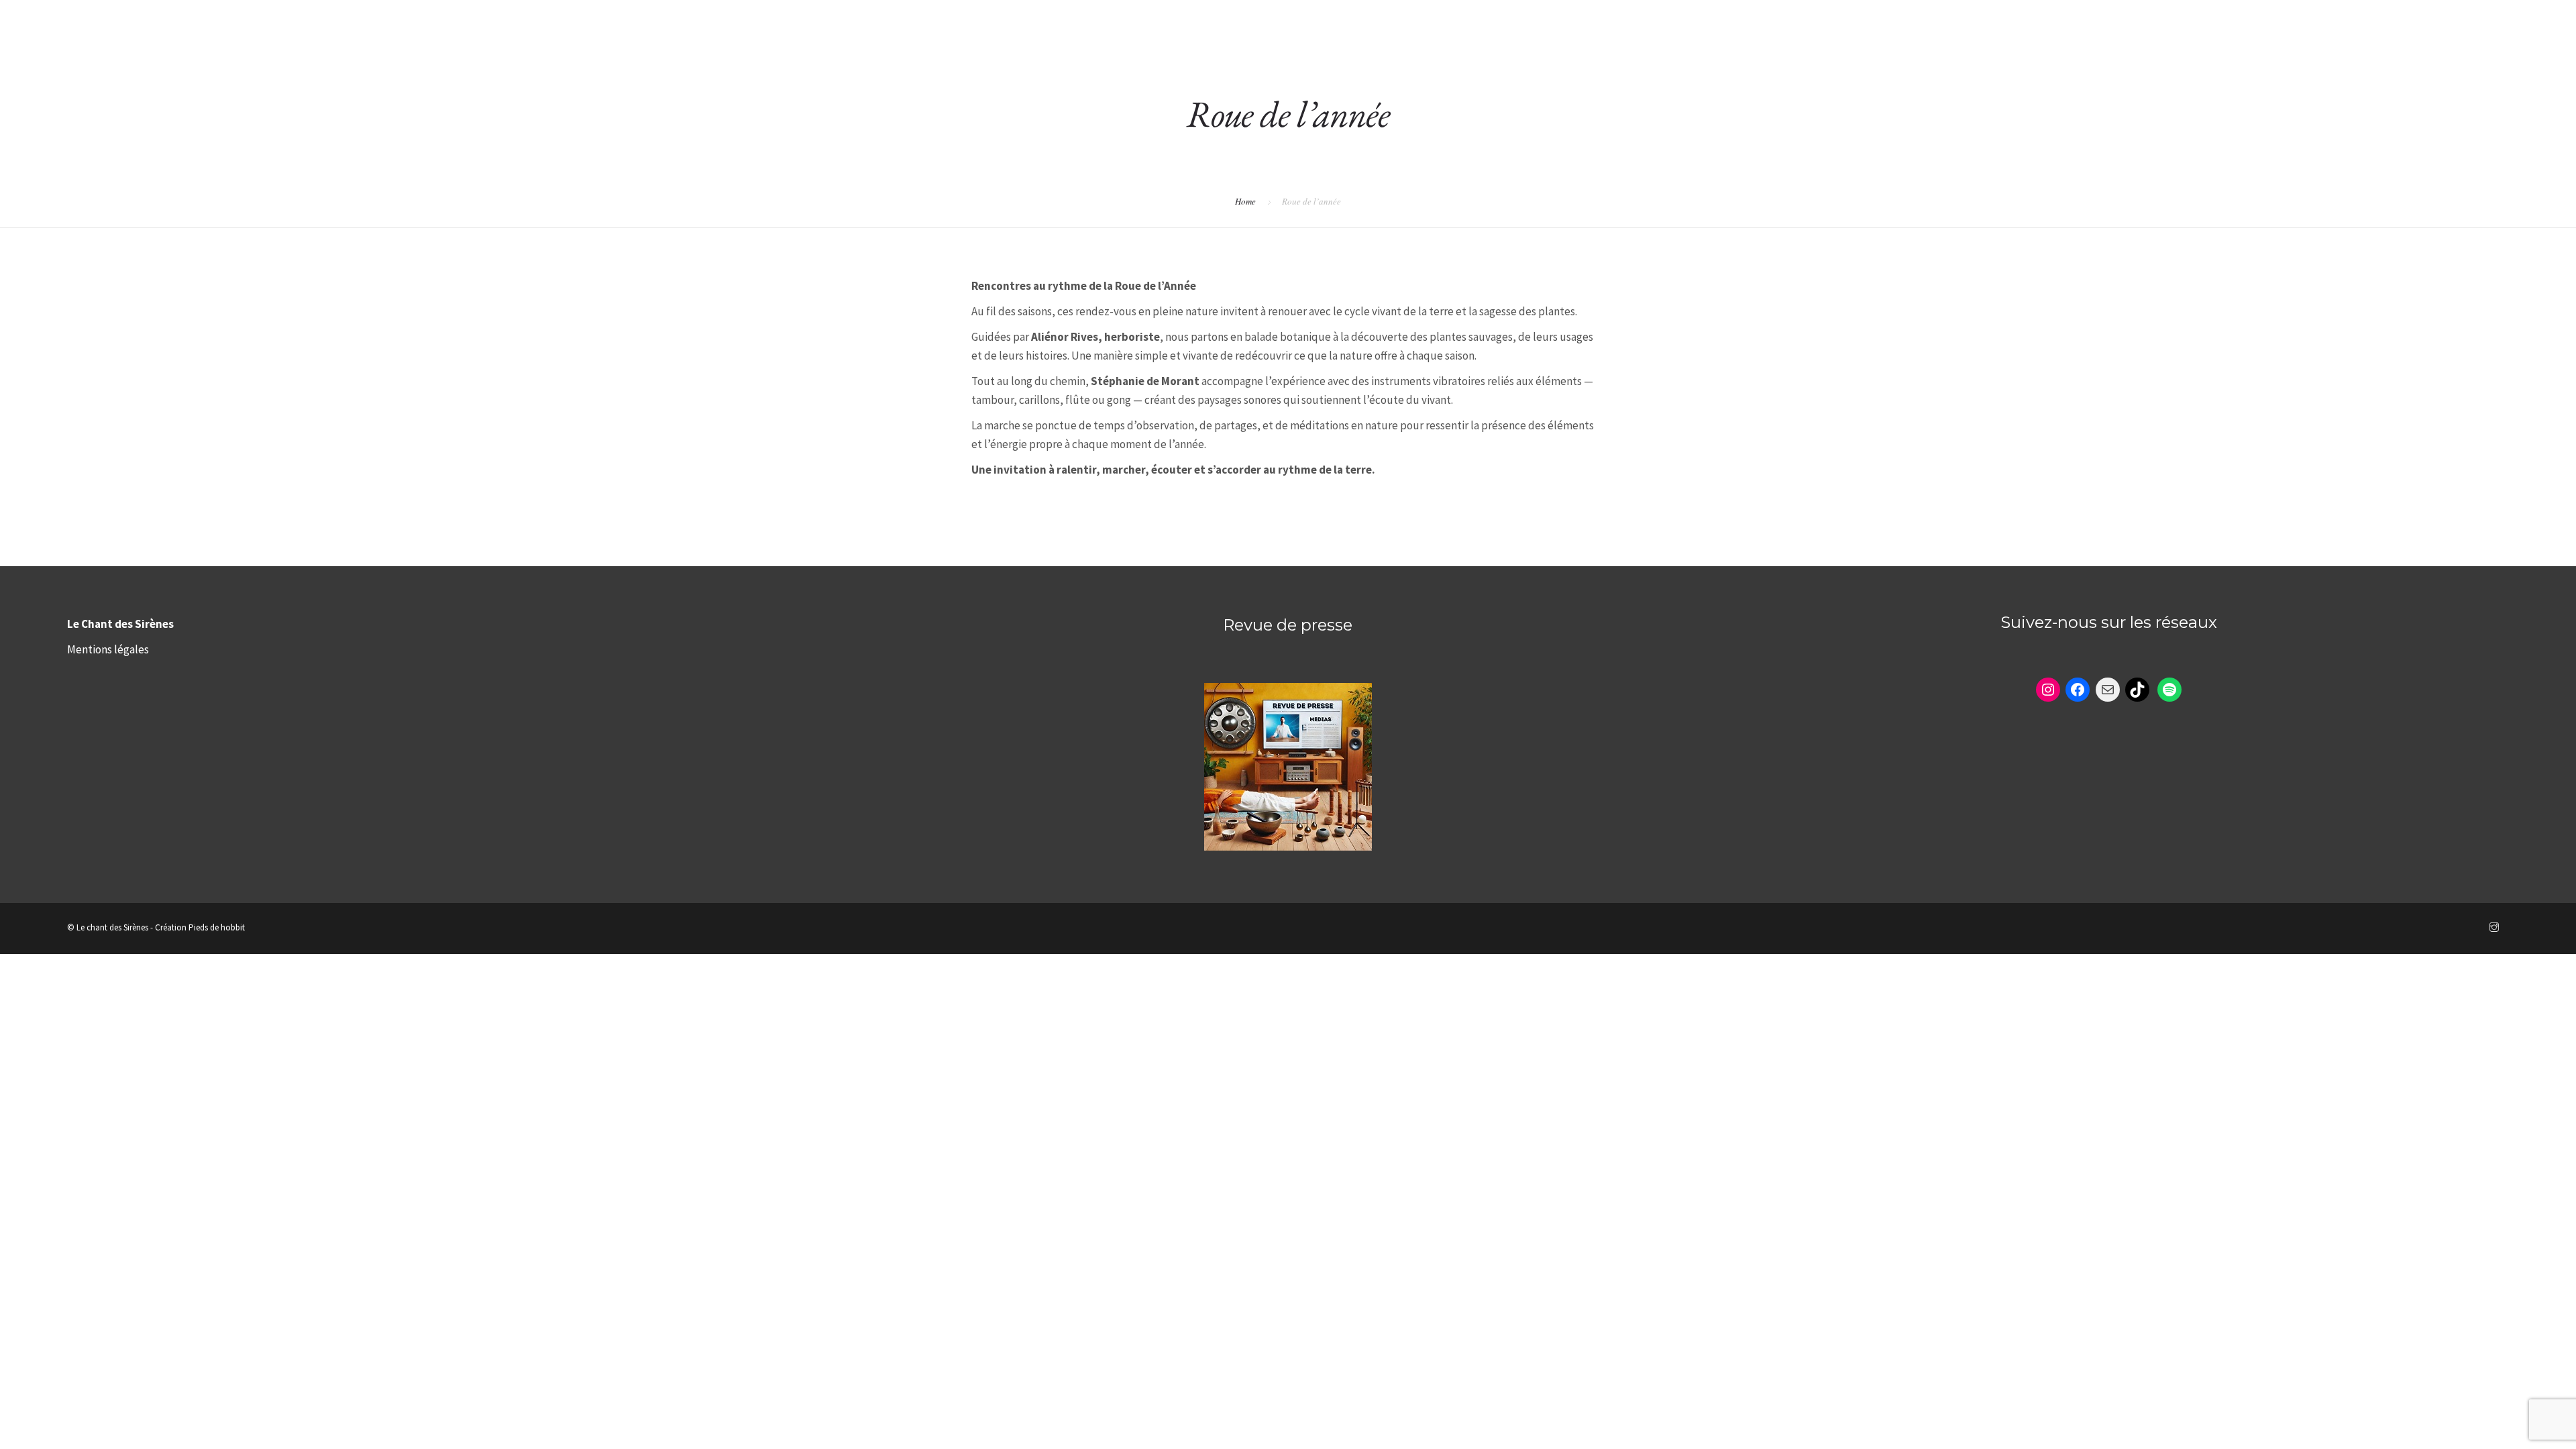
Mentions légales (108, 649)
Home (1245, 201)
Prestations (2068, 21)
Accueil (1876, 21)
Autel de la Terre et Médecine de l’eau (2245, 21)
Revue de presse (1288, 625)
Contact (2529, 21)
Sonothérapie (1964, 21)
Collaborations (2433, 21)
